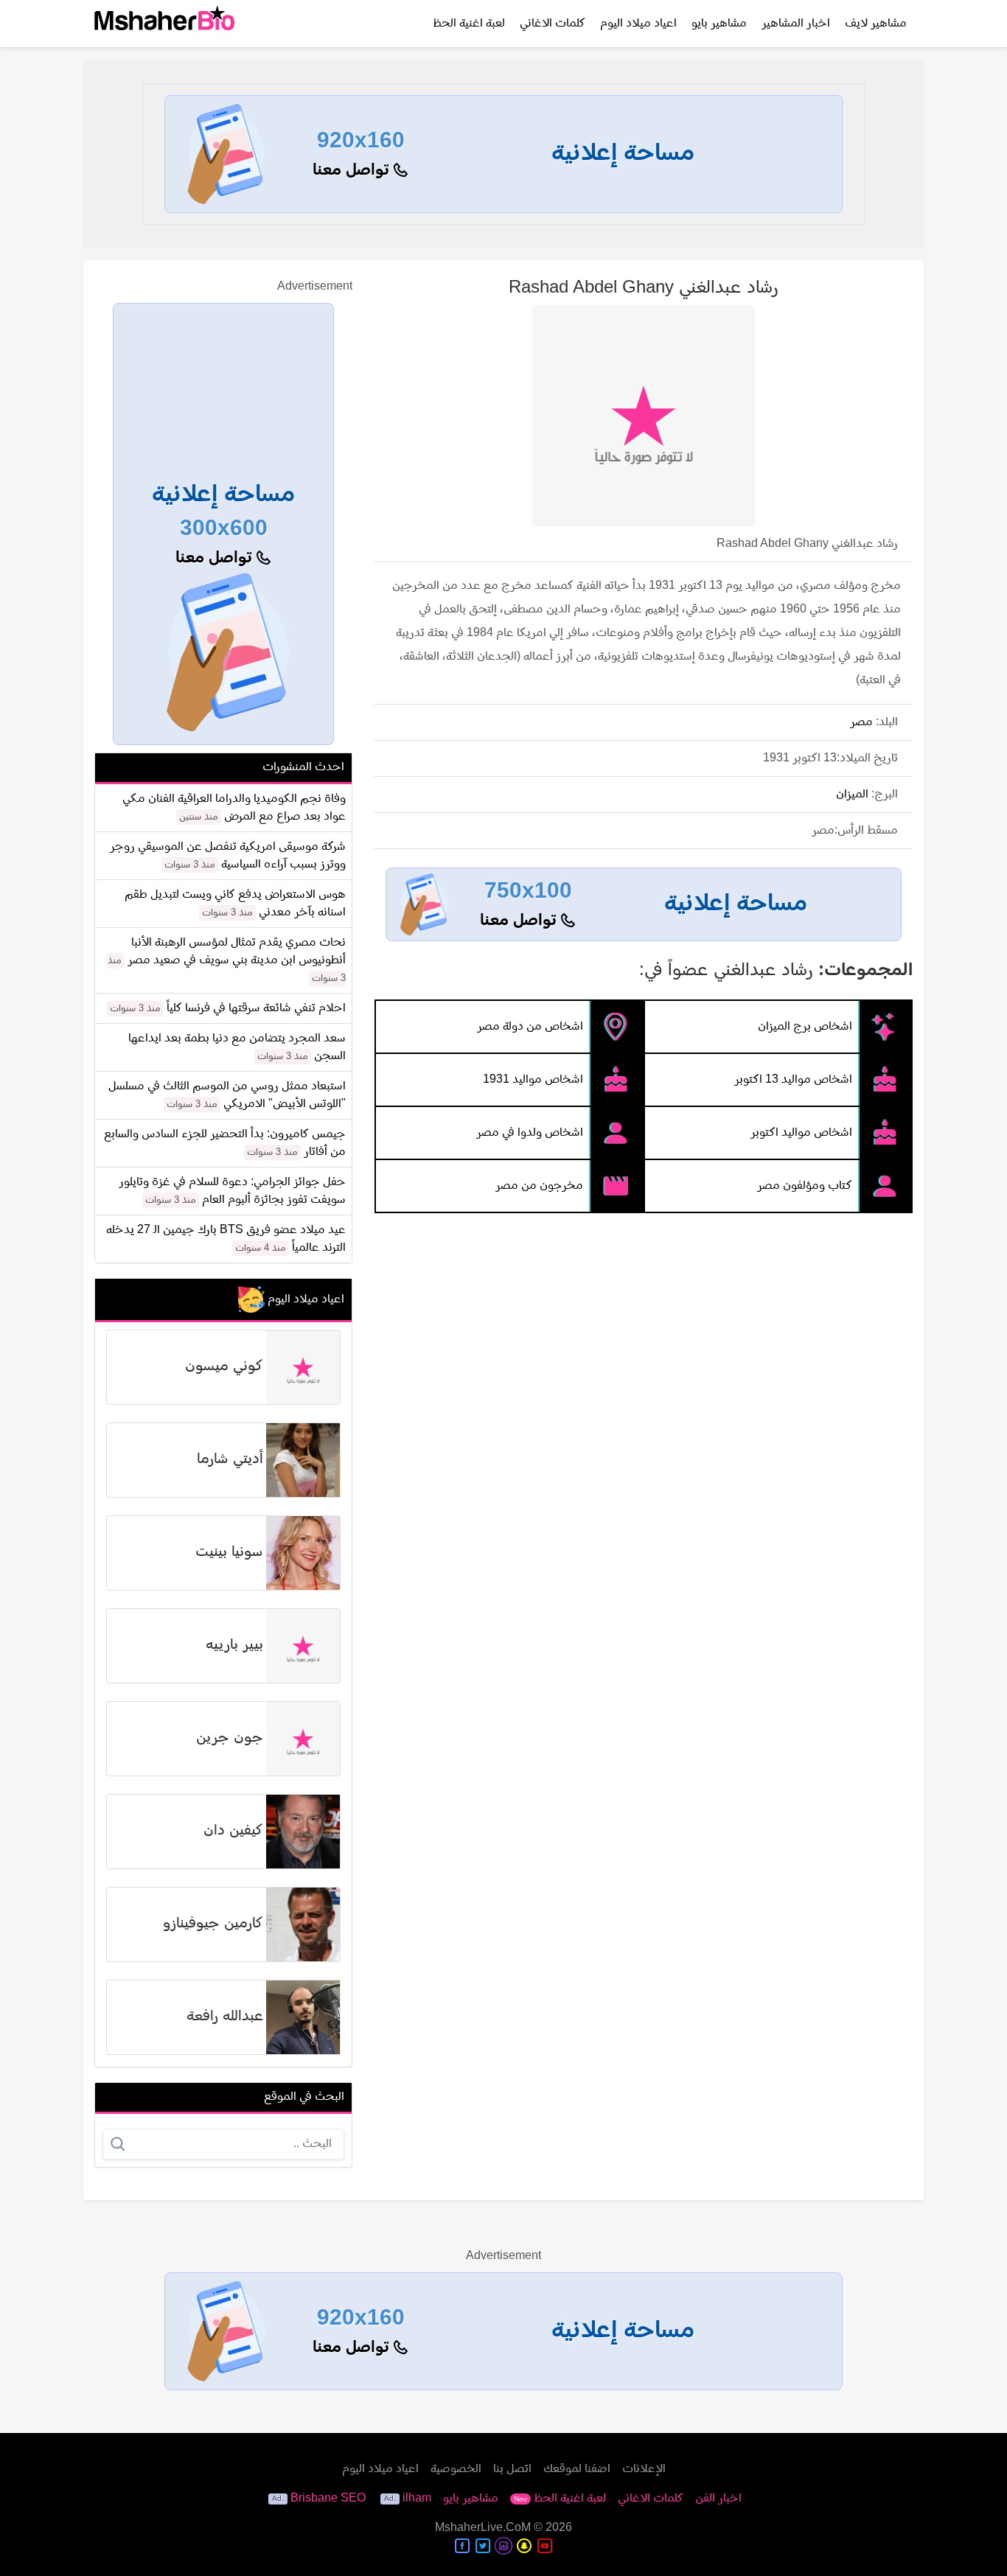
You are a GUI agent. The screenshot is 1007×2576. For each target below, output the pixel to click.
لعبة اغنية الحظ (469, 24)
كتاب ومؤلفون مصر (805, 1186)
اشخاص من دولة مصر (530, 1027)
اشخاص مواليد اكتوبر (801, 1133)
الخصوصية (456, 2469)
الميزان (852, 795)
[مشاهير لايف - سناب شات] (524, 2546)
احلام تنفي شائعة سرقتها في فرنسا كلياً (256, 1008)
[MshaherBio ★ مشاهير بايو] (164, 24)
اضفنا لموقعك (577, 2469)
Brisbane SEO (328, 2499)
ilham (417, 2499)
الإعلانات (644, 2469)
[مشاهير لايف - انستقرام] (503, 2546)
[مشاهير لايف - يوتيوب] (545, 2546)
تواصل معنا (353, 171)
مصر (861, 722)
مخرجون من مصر (539, 1186)
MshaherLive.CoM (483, 2528)
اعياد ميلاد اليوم (638, 24)
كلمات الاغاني (553, 24)
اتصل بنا (512, 2469)
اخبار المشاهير (796, 24)
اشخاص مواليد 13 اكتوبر (793, 1080)
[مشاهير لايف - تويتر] (483, 2546)
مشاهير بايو (719, 24)
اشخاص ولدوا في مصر (530, 1133)
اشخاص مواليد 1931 (533, 1080)
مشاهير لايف (876, 24)
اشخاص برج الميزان (805, 1027)
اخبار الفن (718, 2499)
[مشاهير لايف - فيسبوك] (462, 2546)
